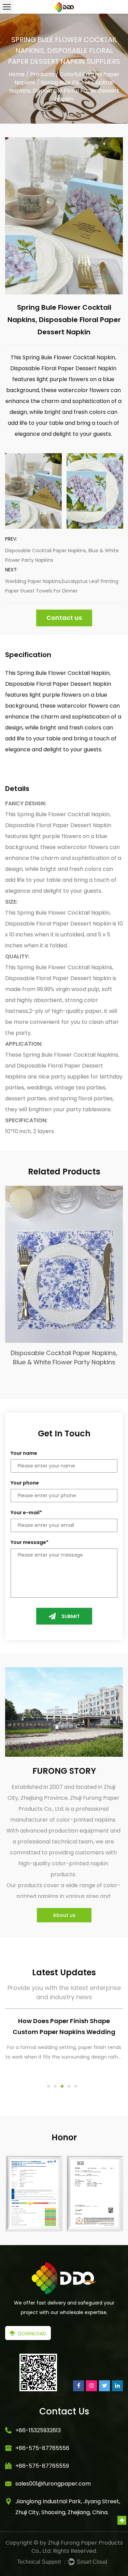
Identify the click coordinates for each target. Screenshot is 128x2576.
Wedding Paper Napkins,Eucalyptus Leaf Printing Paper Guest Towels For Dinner (62, 586)
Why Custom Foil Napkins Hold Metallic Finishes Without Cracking (64, 2026)
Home (17, 74)
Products (42, 74)
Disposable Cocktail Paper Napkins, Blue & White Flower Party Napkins (62, 555)
